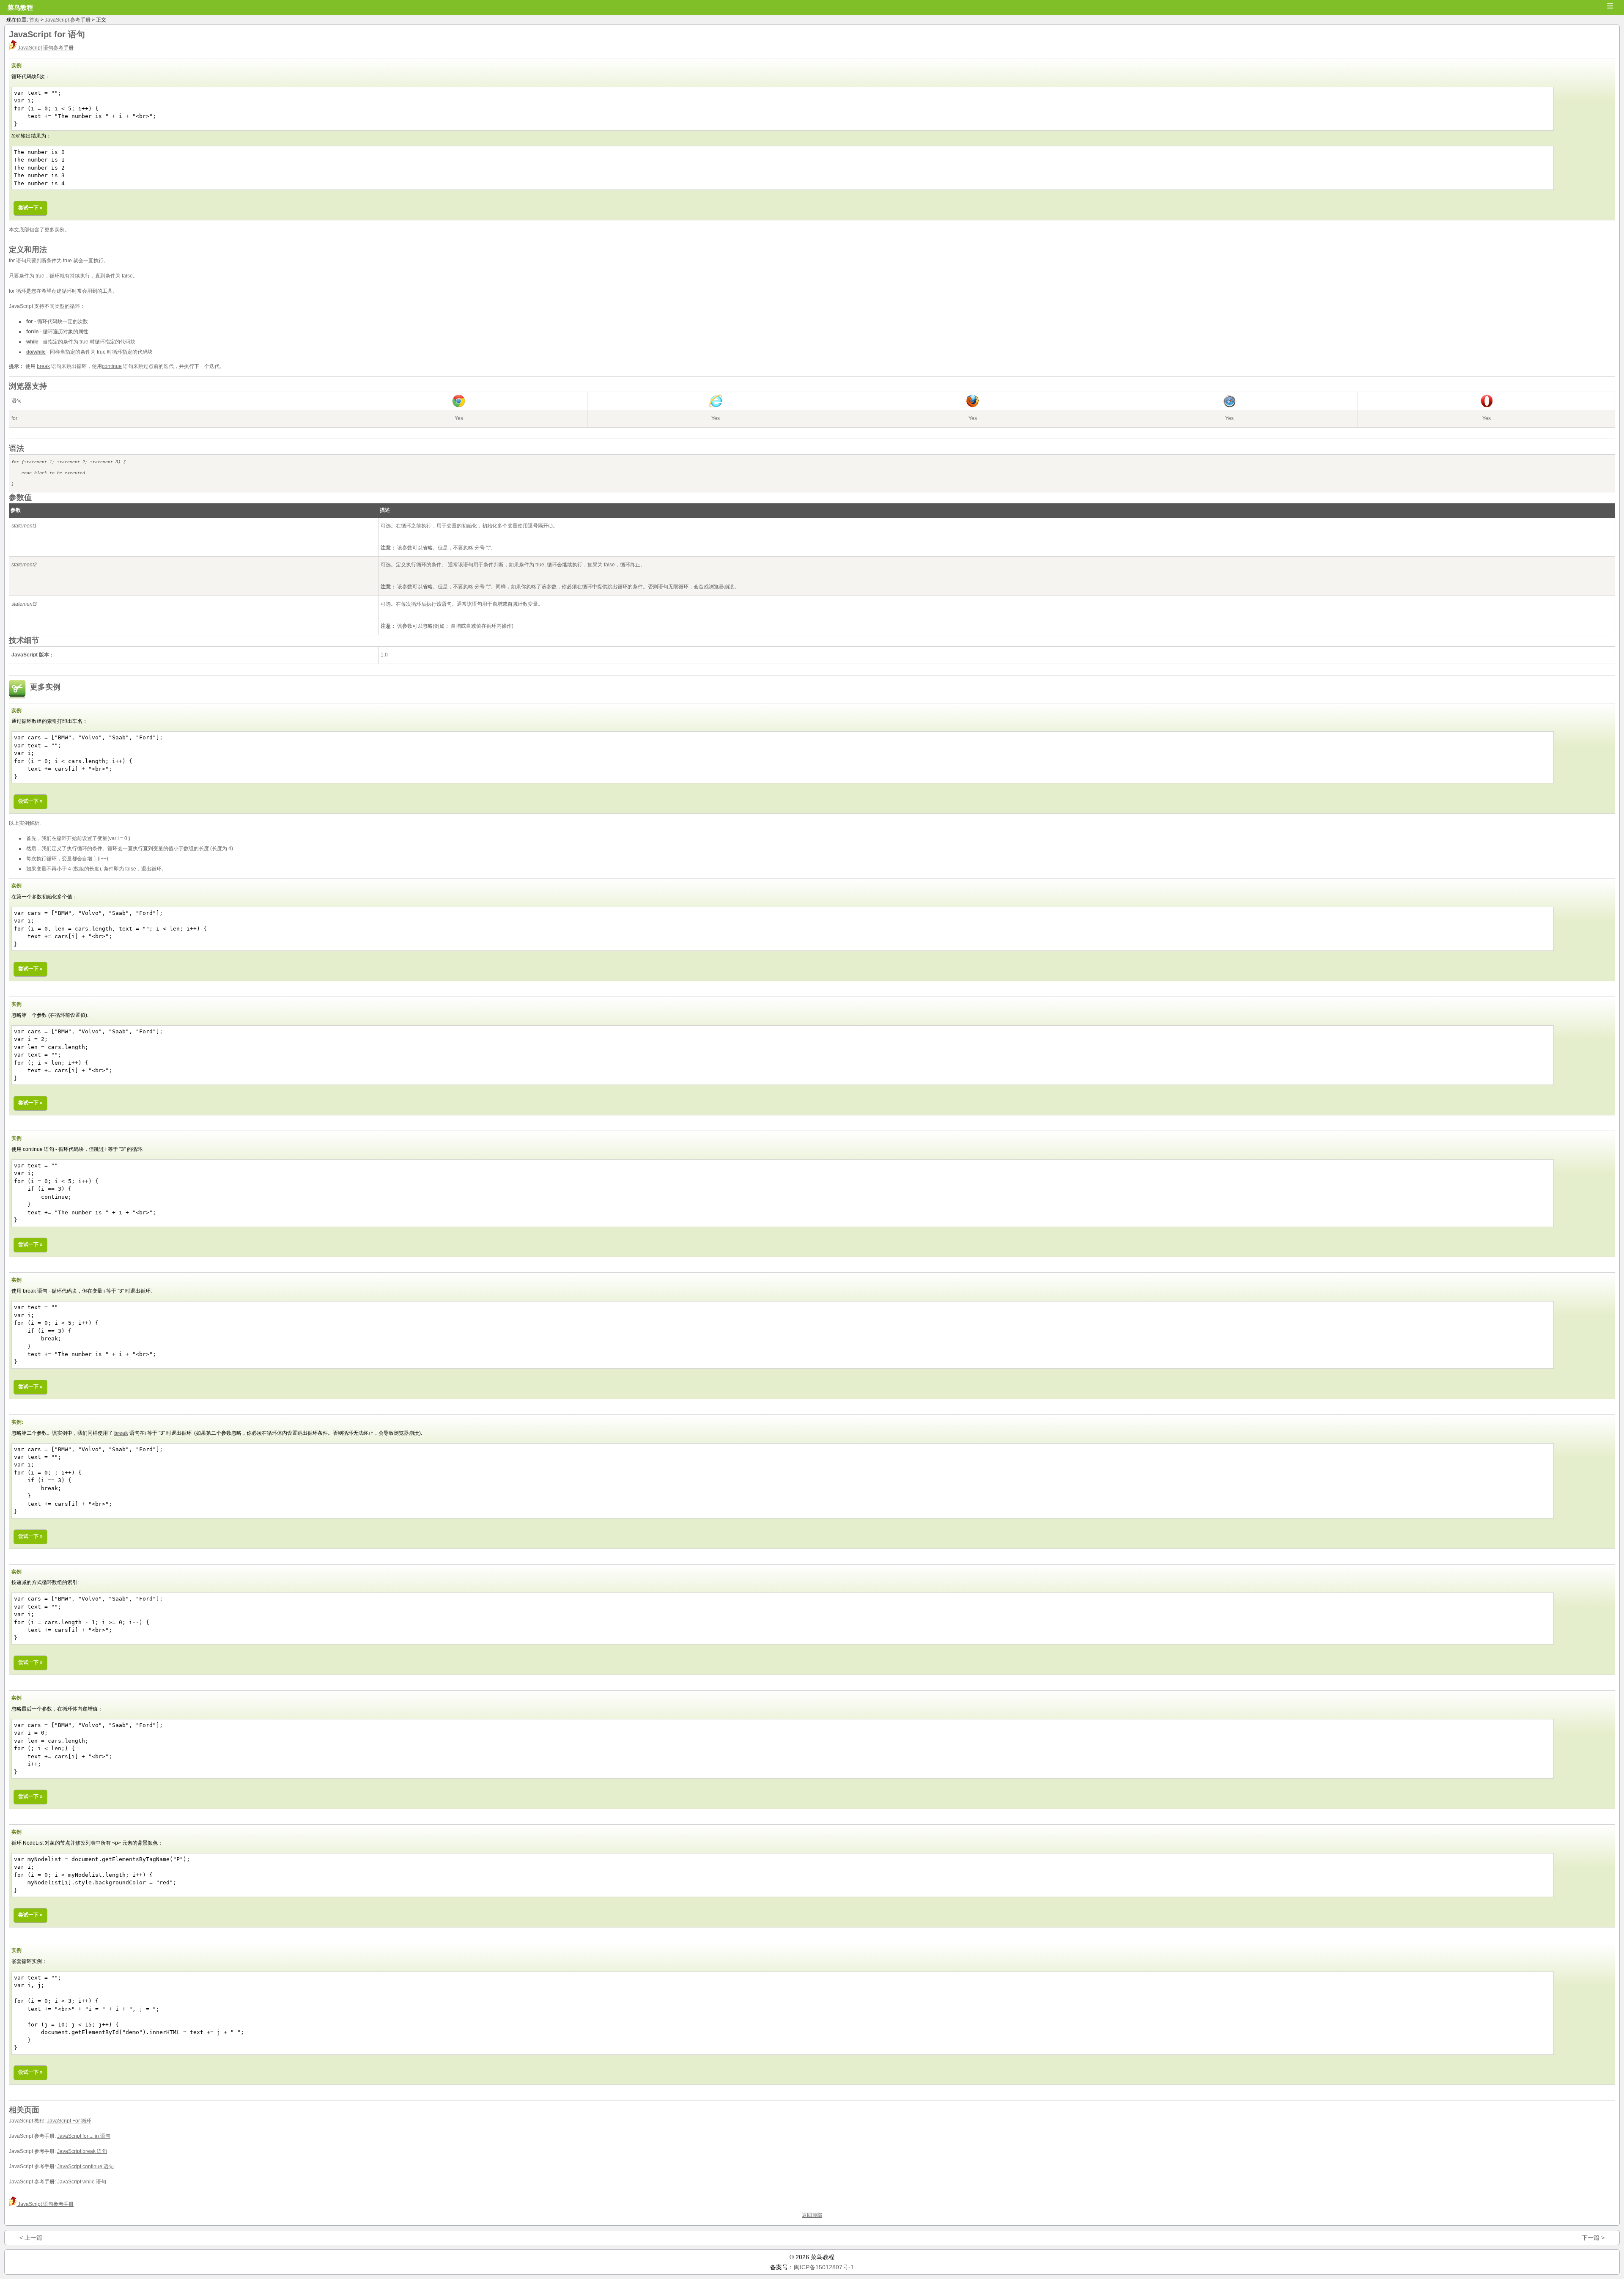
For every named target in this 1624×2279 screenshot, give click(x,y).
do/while (36, 352)
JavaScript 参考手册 (68, 20)
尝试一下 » (30, 208)
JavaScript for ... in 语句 (84, 2136)
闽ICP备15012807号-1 (824, 2267)
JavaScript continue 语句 (85, 2166)
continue (112, 366)
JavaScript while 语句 (82, 2182)
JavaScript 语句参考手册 (45, 48)
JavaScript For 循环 (69, 2121)
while (32, 342)
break (43, 366)
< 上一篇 (31, 2238)
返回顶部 (812, 2215)
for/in (32, 332)
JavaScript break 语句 (82, 2151)
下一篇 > (1593, 2238)
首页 (34, 20)
